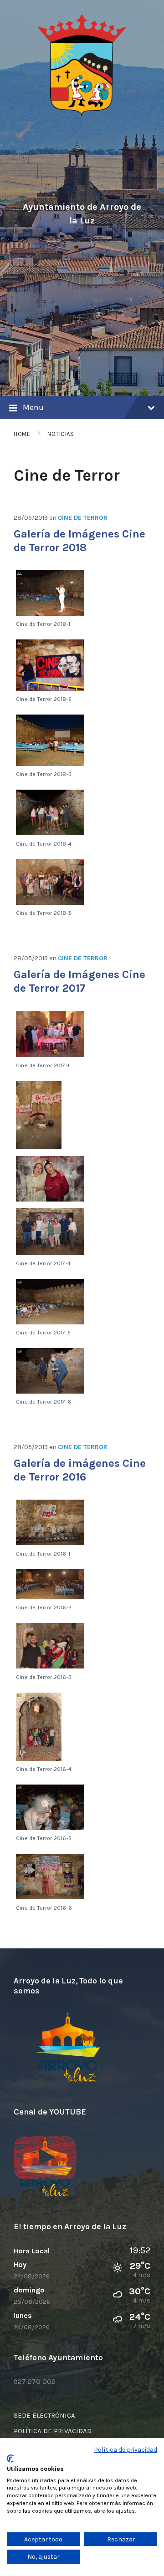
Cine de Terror (83, 518)
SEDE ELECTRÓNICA (44, 2415)
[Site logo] (82, 115)
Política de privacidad (126, 2449)
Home (22, 434)
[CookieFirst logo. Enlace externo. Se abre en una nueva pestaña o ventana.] (10, 2459)
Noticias (61, 434)
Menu (33, 407)
